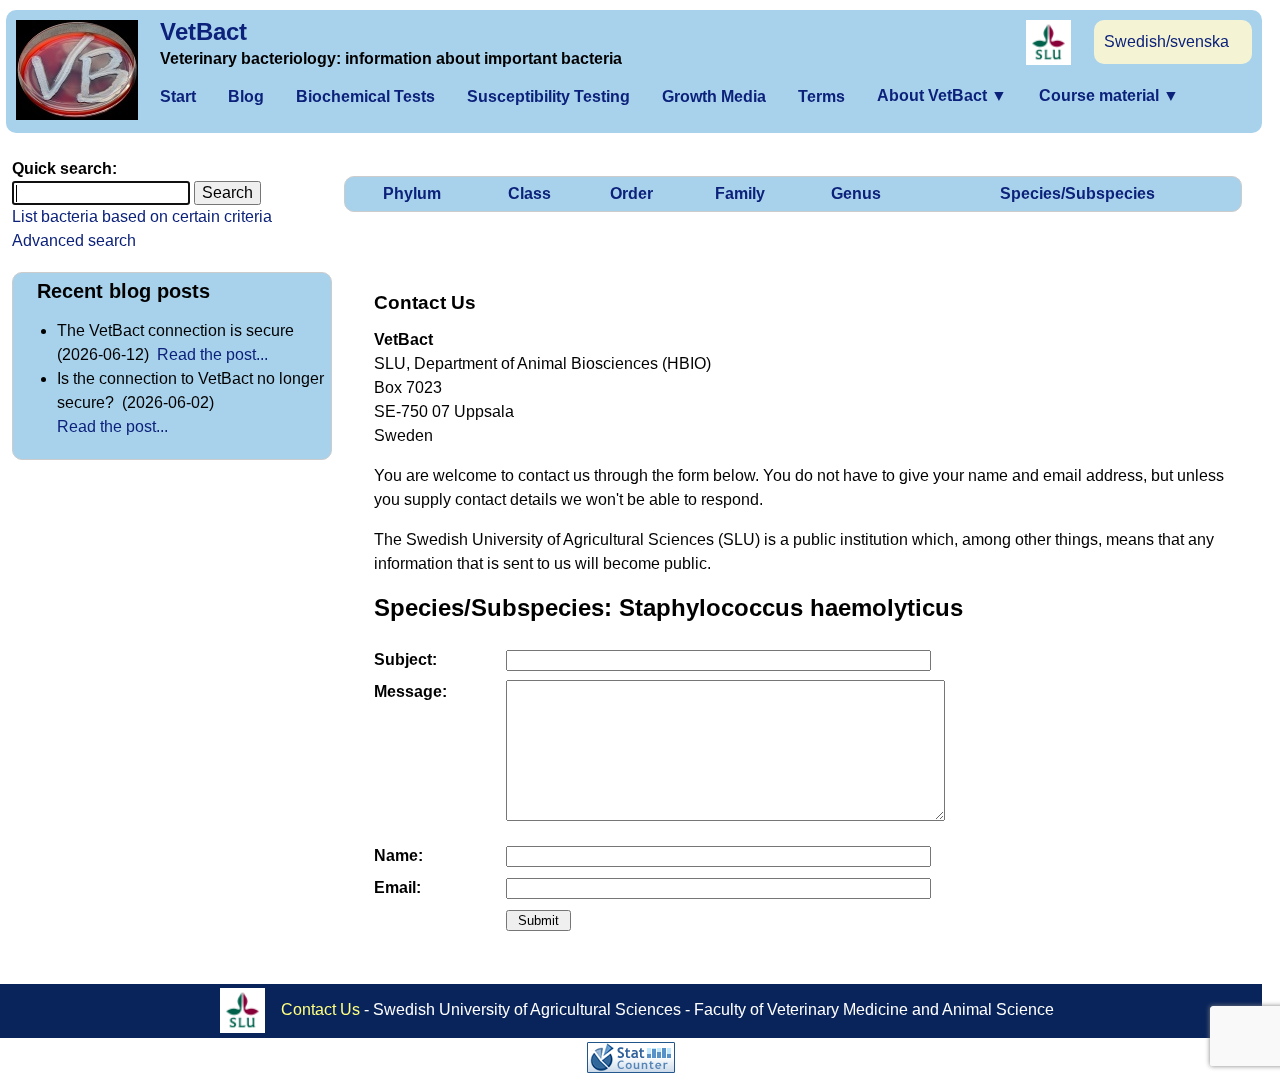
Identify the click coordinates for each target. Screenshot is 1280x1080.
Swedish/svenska (1166, 41)
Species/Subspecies (1077, 193)
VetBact (203, 31)
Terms (821, 96)
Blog (246, 96)
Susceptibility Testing (548, 96)
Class (529, 193)
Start (178, 96)
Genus (856, 193)
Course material (1109, 95)
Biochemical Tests (365, 96)
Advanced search (74, 240)
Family (740, 193)
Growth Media (714, 96)
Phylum (412, 193)
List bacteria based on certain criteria (142, 216)
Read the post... (212, 354)
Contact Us (320, 1008)
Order (631, 193)
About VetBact (942, 95)
